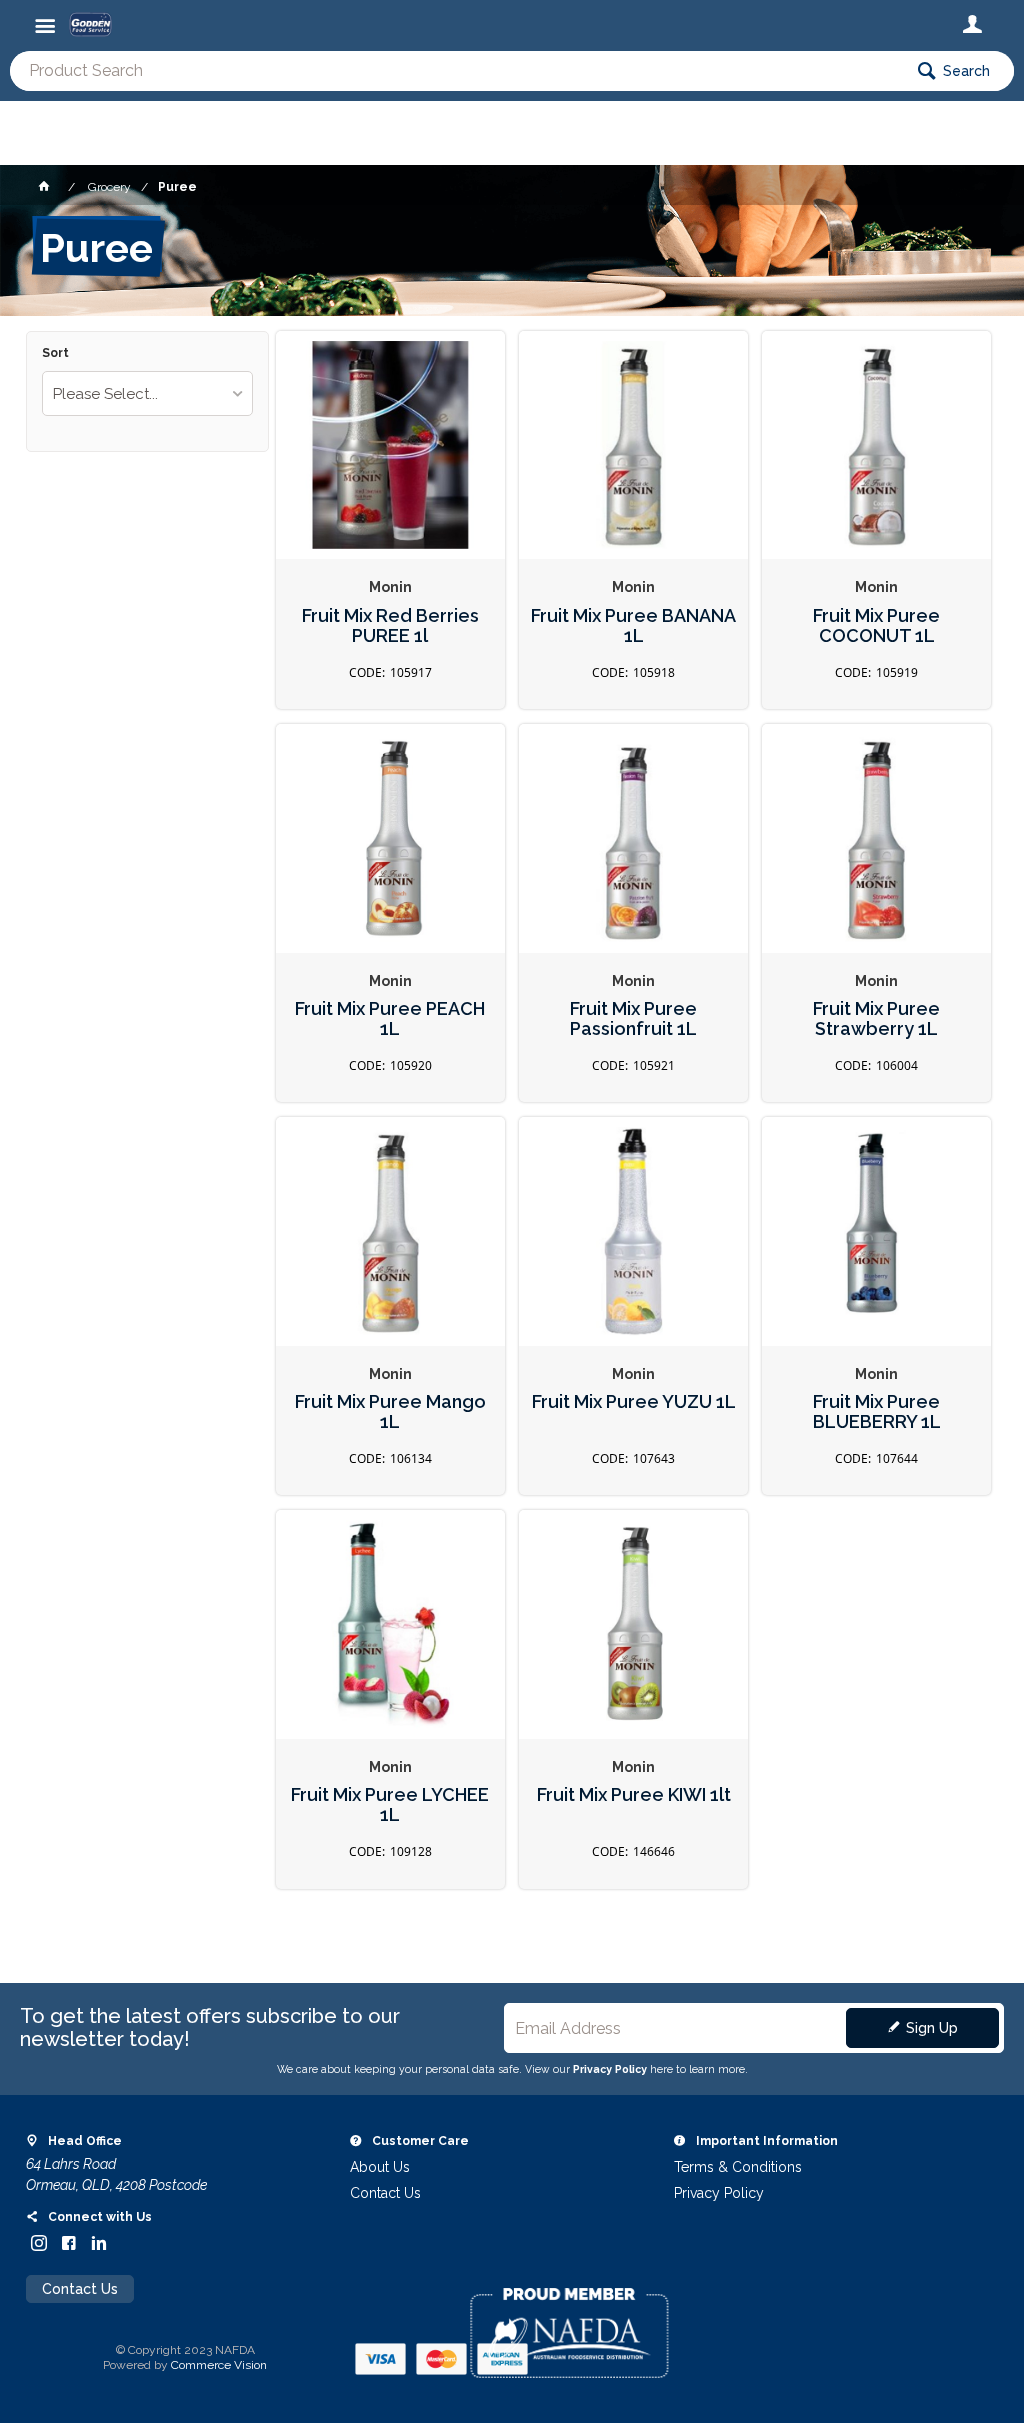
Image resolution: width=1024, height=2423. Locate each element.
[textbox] (456, 71)
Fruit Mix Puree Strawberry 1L (876, 1019)
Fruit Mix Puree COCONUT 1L (876, 626)
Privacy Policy (610, 2069)
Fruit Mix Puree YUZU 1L (634, 1402)
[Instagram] (39, 2243)
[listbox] (147, 393)
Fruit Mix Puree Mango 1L (390, 1412)
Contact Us (80, 2289)
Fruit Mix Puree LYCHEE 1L (390, 1805)
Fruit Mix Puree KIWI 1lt (634, 1795)
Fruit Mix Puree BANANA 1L (633, 626)
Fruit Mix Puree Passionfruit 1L (633, 1019)
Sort (55, 353)
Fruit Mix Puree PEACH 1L (390, 1019)
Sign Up (932, 2028)
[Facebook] (69, 2243)
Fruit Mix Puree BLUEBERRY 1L (877, 1412)
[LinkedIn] (99, 2243)
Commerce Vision (219, 2365)
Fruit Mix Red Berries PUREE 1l (390, 626)
